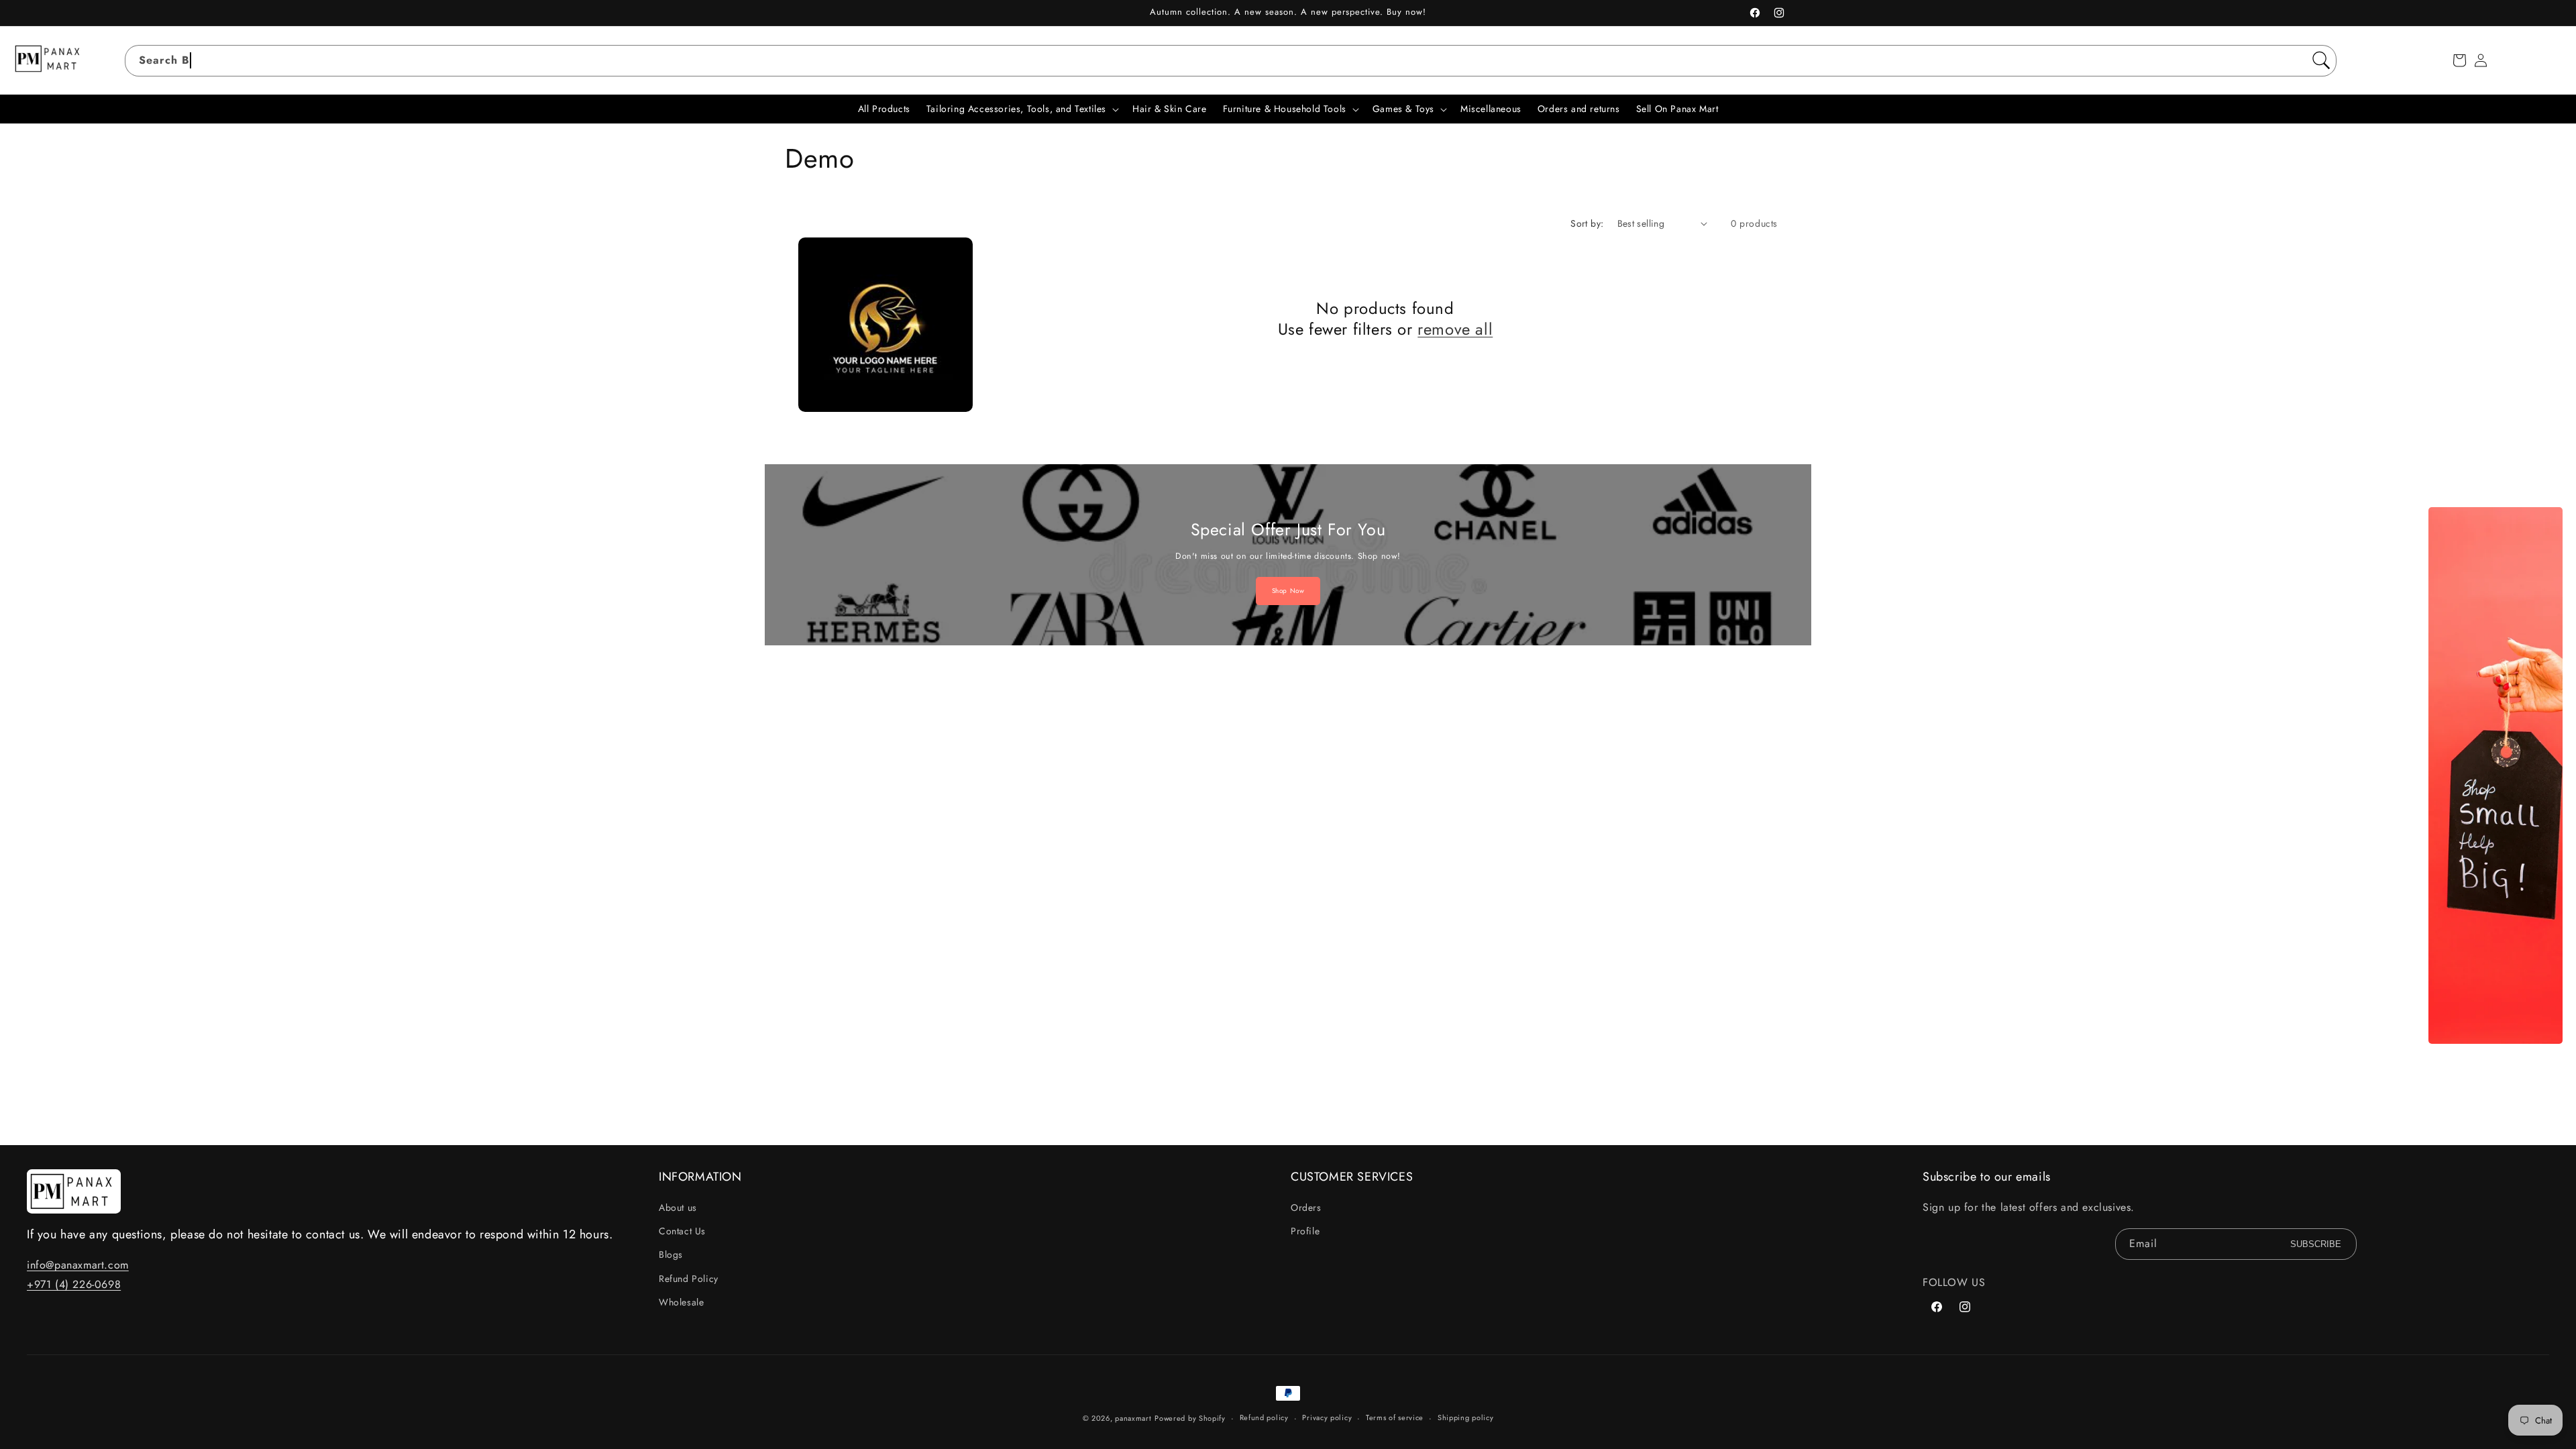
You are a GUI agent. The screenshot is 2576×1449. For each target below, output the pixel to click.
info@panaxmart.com (78, 1265)
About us (678, 1207)
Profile (1305, 1231)
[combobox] (1231, 61)
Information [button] (700, 1177)
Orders (1306, 1207)
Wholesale (681, 1302)
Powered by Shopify (1190, 1418)
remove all (1455, 329)
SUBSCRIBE (2316, 1244)
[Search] (2321, 60)
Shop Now (1288, 591)
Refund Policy (689, 1279)
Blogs (671, 1254)
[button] (2459, 60)
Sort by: (1587, 223)
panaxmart (1133, 1418)
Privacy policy (1327, 1417)
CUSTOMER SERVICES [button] (1352, 1177)
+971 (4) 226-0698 (74, 1284)
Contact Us (682, 1231)
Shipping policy (1466, 1417)
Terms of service (1395, 1417)
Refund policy (1264, 1417)
